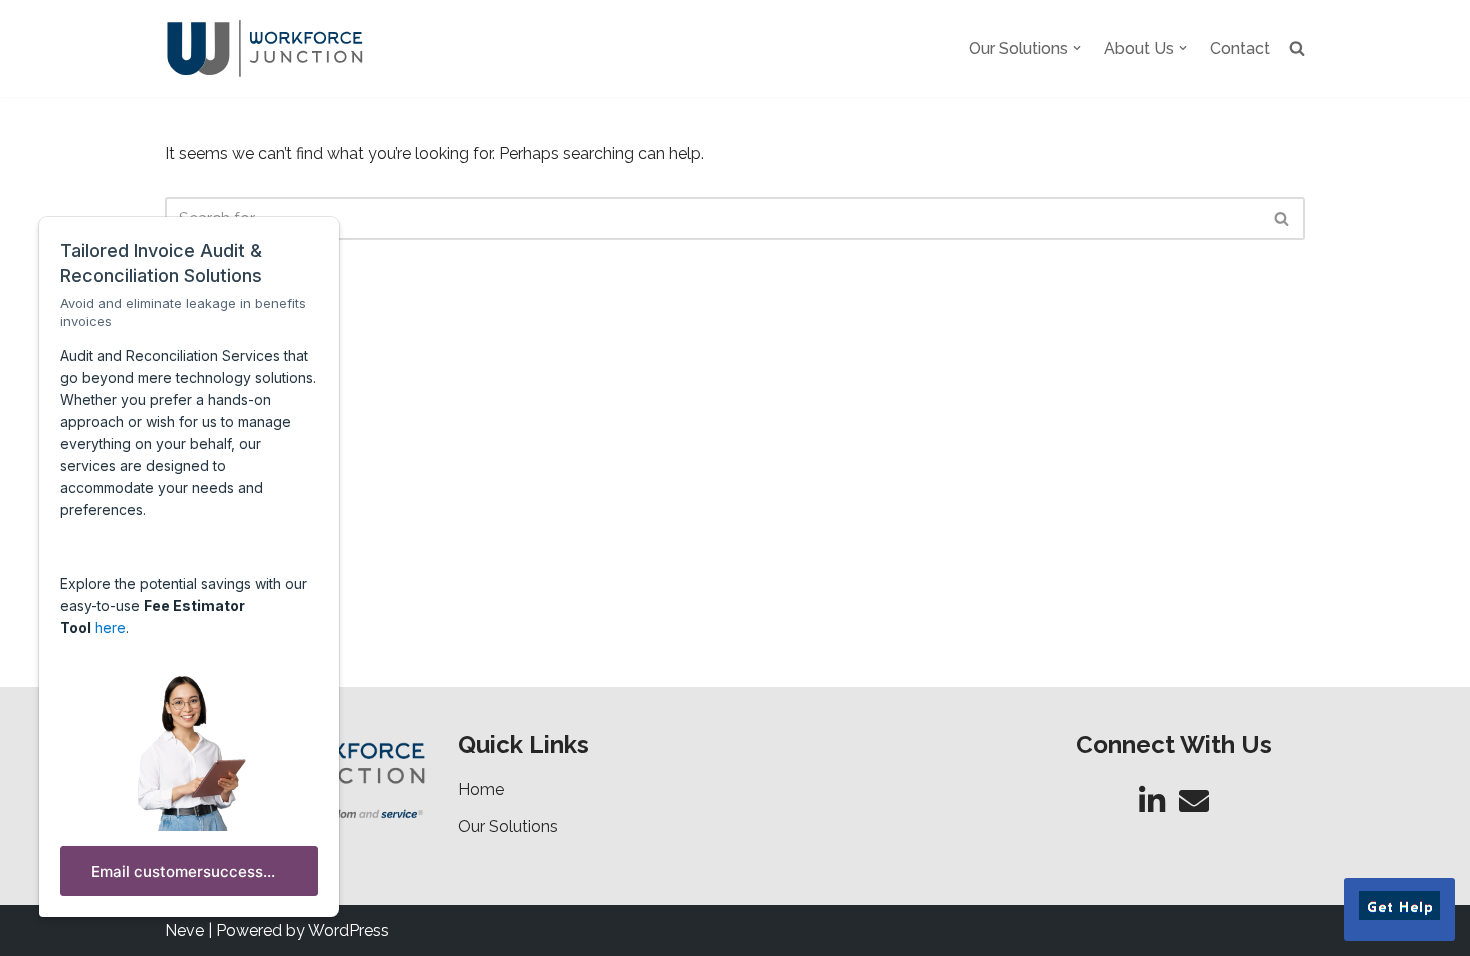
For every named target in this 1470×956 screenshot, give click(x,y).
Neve (184, 930)
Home (481, 789)
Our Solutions (508, 826)
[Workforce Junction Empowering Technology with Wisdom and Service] (265, 48)
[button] (1077, 48)
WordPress (348, 930)
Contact (1240, 48)
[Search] (1282, 218)
